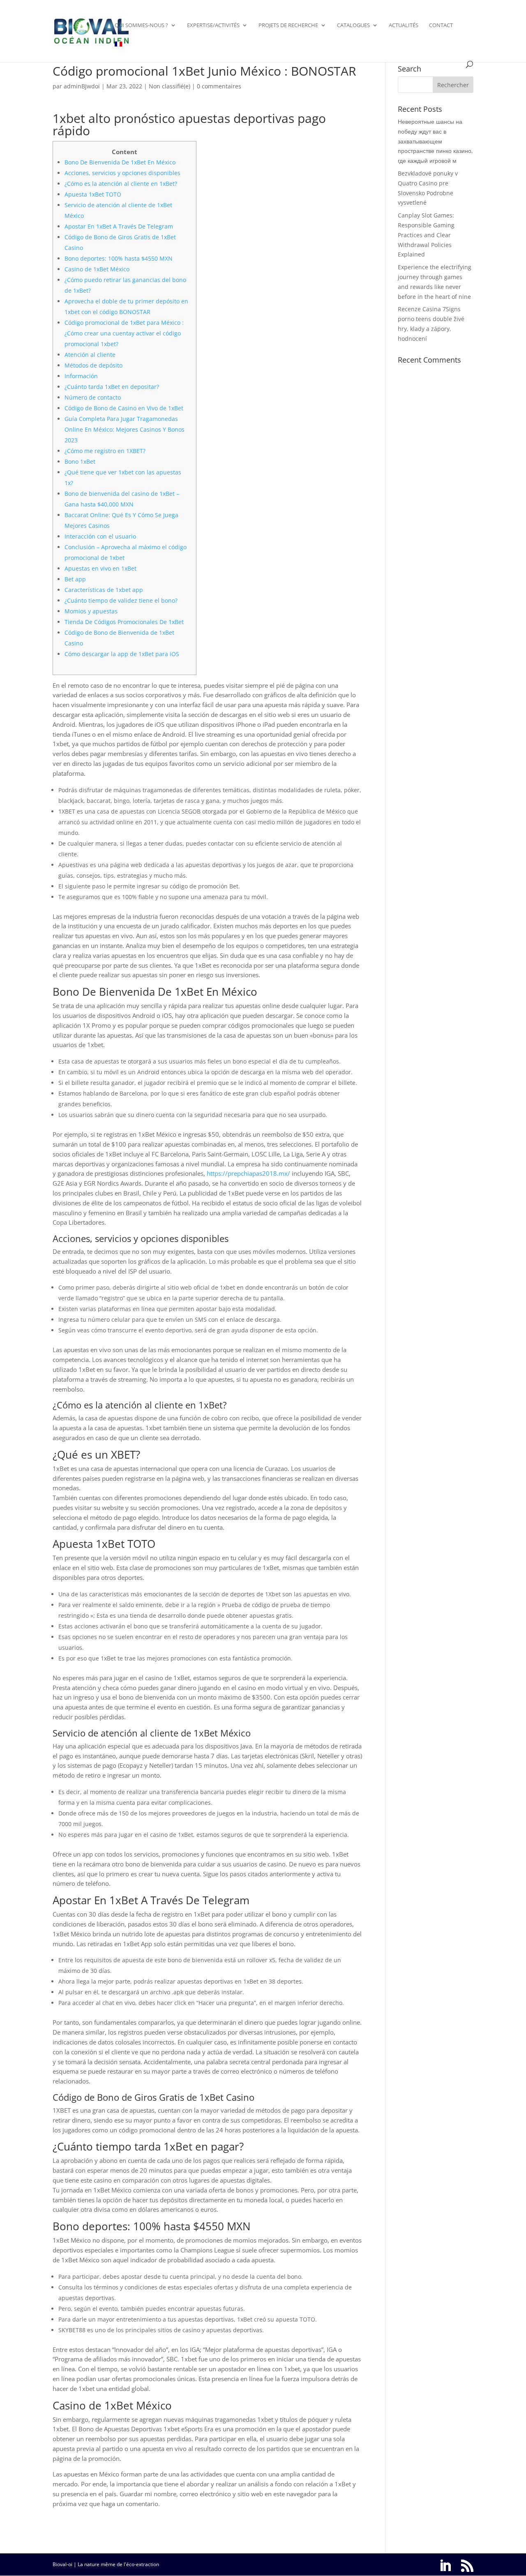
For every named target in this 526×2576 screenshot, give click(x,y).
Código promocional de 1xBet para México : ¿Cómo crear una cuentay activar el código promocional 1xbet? (124, 333)
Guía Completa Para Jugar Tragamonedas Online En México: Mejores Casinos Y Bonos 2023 (125, 429)
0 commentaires (219, 86)
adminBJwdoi (82, 86)
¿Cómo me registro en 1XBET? (105, 451)
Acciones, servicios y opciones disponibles (122, 173)
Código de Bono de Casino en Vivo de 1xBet (124, 408)
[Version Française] (118, 51)
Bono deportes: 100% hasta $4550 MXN (119, 258)
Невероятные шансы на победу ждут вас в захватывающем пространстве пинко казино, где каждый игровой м (435, 141)
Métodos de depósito (93, 365)
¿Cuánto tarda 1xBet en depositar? (112, 387)
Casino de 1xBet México (97, 269)
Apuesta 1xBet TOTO (93, 194)
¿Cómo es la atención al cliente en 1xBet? (121, 184)
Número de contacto (93, 397)
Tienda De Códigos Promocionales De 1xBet (124, 622)
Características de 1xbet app (104, 590)
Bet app (75, 579)
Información (81, 376)
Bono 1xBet (80, 461)
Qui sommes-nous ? (141, 25)
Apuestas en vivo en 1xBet (100, 568)
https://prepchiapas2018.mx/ (248, 1173)
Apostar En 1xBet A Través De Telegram (119, 226)
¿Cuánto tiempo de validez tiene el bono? (121, 600)
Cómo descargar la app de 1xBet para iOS (122, 654)
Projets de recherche (288, 25)
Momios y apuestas (91, 611)
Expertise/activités (213, 25)
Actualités (404, 25)
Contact (441, 25)
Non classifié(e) (170, 86)
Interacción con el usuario (100, 536)
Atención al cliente (90, 355)
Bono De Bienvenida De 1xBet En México (120, 162)
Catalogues (353, 25)
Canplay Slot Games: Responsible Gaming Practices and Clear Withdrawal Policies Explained (426, 235)
